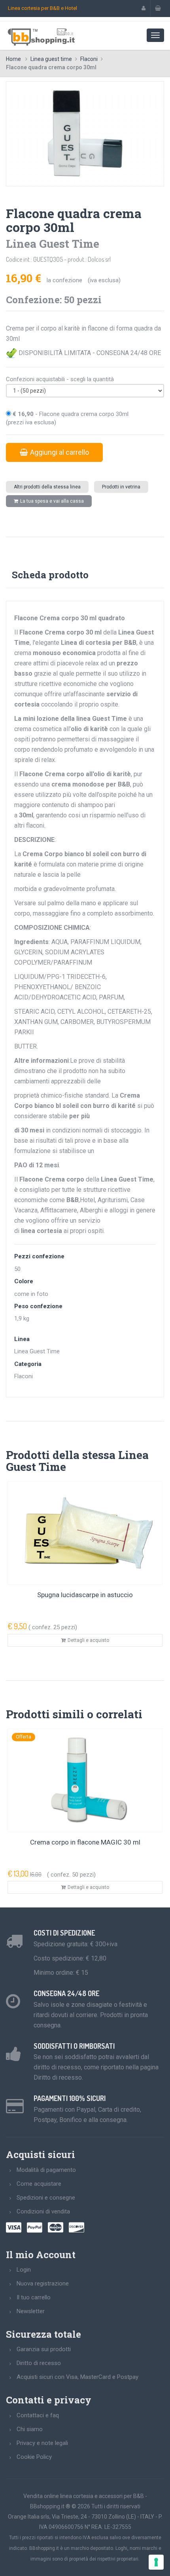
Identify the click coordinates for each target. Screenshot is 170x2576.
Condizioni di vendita (43, 2211)
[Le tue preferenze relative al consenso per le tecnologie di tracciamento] (156, 2562)
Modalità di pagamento (46, 2170)
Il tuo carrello (34, 2297)
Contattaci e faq (38, 2415)
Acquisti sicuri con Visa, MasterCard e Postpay (77, 2377)
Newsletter (31, 2311)
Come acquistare (39, 2184)
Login (24, 2270)
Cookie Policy (34, 2457)
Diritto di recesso (39, 2363)
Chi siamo (30, 2429)
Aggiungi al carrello (59, 452)
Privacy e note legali (42, 2443)
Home (13, 59)
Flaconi (89, 59)
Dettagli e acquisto (88, 1640)
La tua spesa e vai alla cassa (52, 501)
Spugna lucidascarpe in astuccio (85, 1595)
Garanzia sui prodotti (44, 2349)
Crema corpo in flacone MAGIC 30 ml (85, 1842)
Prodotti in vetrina (121, 487)
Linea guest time (51, 59)
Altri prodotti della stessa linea (47, 487)
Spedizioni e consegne (46, 2198)
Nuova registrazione (43, 2283)
